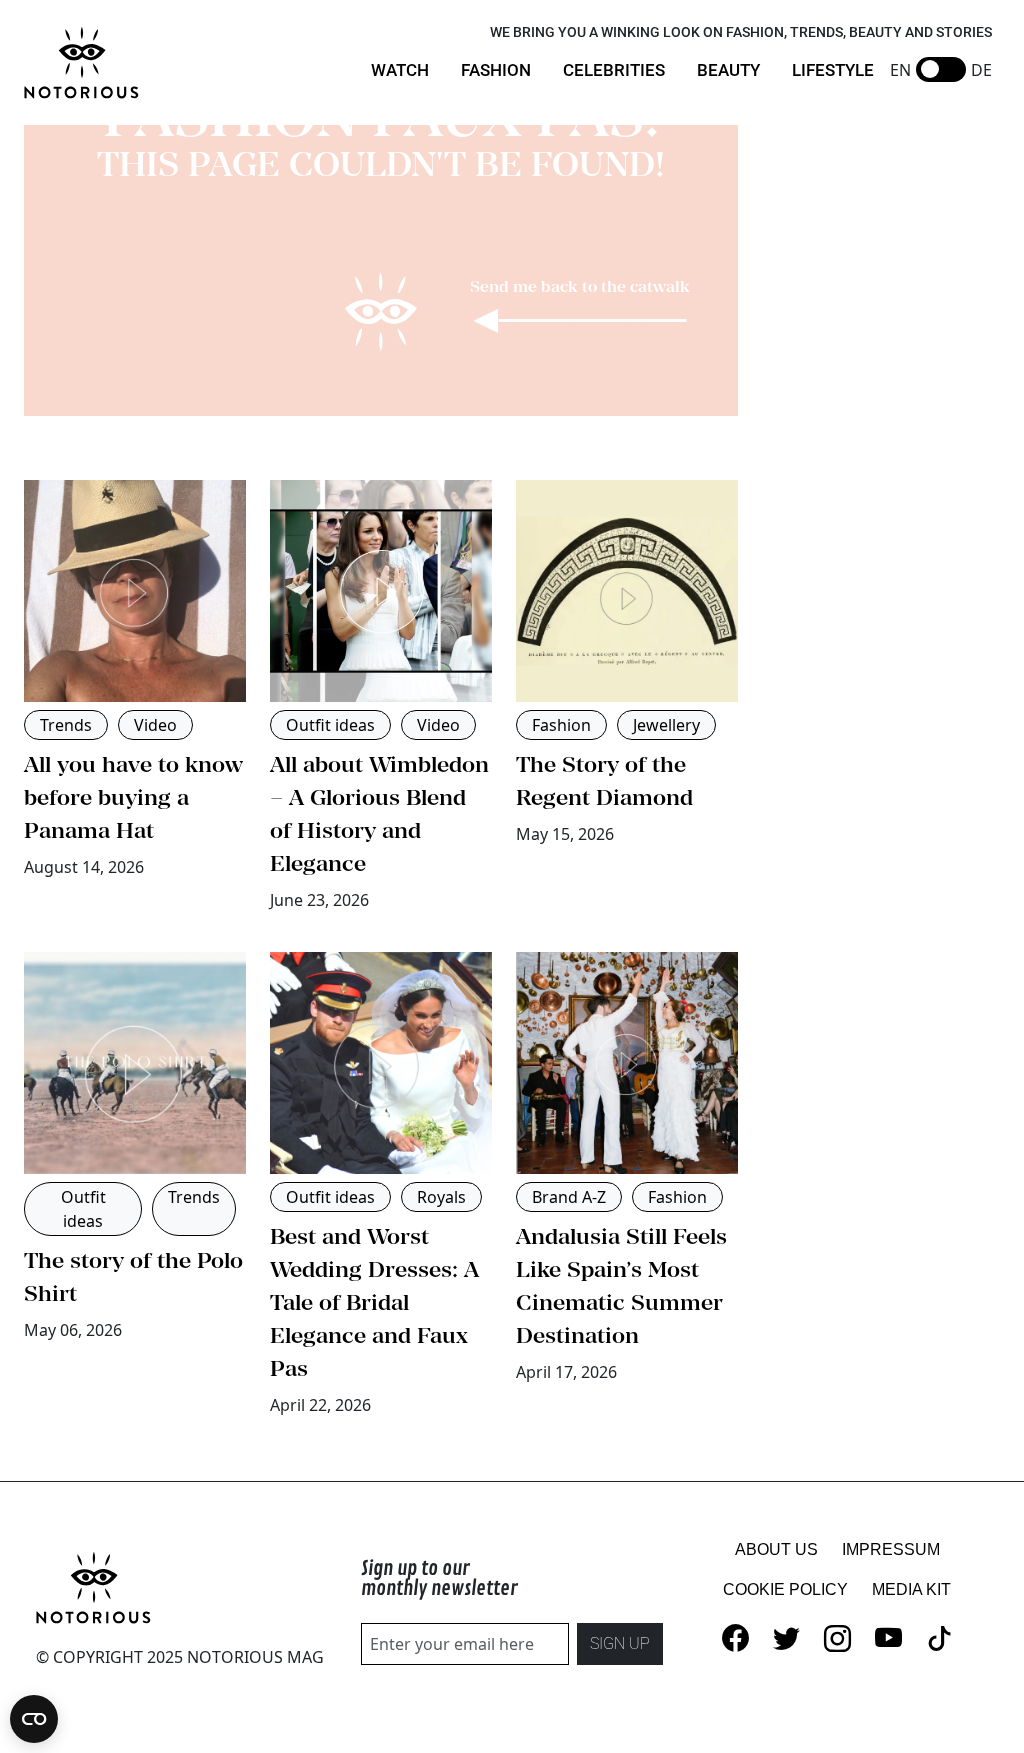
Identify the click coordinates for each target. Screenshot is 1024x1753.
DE (981, 70)
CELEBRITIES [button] (614, 70)
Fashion (561, 725)
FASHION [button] (496, 70)
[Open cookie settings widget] (34, 1719)
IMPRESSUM (891, 1549)
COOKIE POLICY (785, 1589)
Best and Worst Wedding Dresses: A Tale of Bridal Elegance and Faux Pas (374, 1302)
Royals (441, 1197)
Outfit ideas (330, 725)
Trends (66, 725)
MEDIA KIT (911, 1589)
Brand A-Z (569, 1197)
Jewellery (666, 725)
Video (155, 725)
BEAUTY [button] (728, 70)
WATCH (400, 70)
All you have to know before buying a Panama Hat (133, 797)
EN (900, 70)
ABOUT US (776, 1549)
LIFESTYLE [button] (833, 70)
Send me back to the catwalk (580, 286)
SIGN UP (620, 1643)
